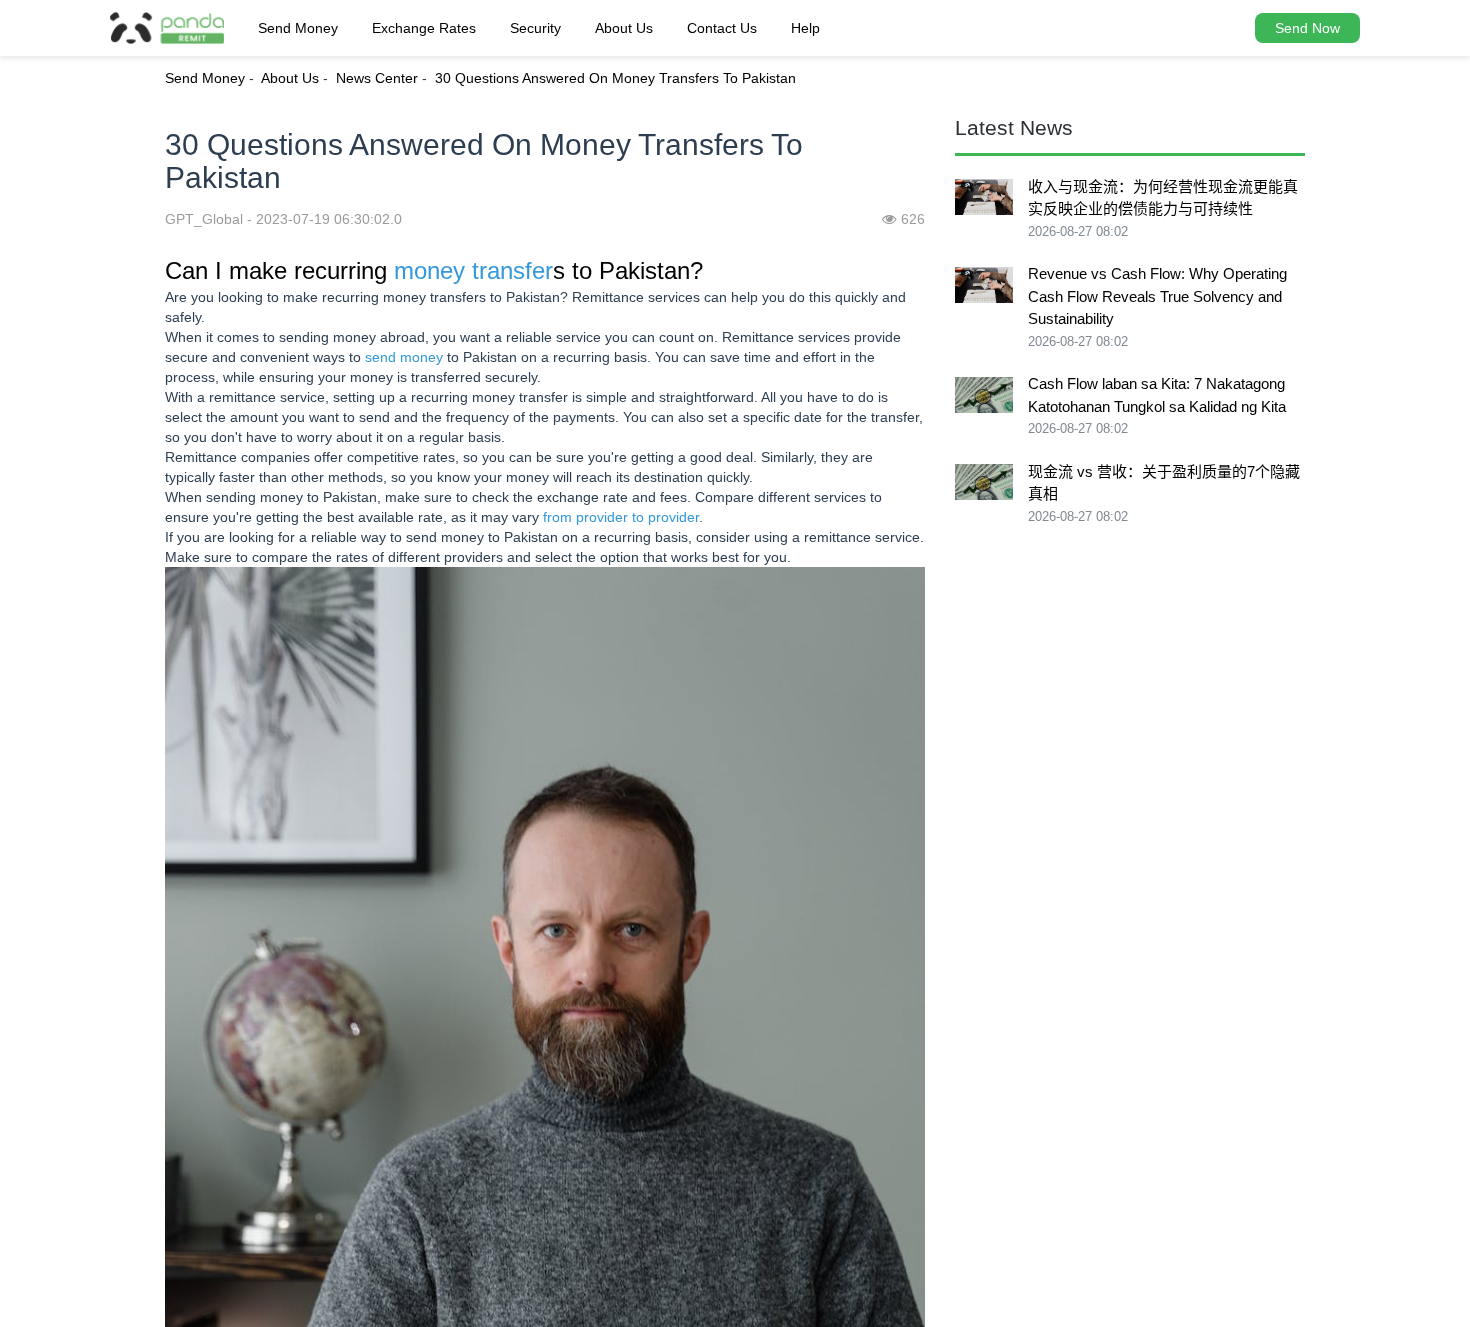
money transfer (473, 270)
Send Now (1307, 28)
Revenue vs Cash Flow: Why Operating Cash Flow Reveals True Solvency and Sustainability (1157, 296)
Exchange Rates (424, 28)
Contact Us (722, 28)
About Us (624, 28)
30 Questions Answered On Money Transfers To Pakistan (615, 78)
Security (535, 28)
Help (805, 28)
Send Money (298, 28)
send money (404, 357)
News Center (377, 78)
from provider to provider (621, 517)
